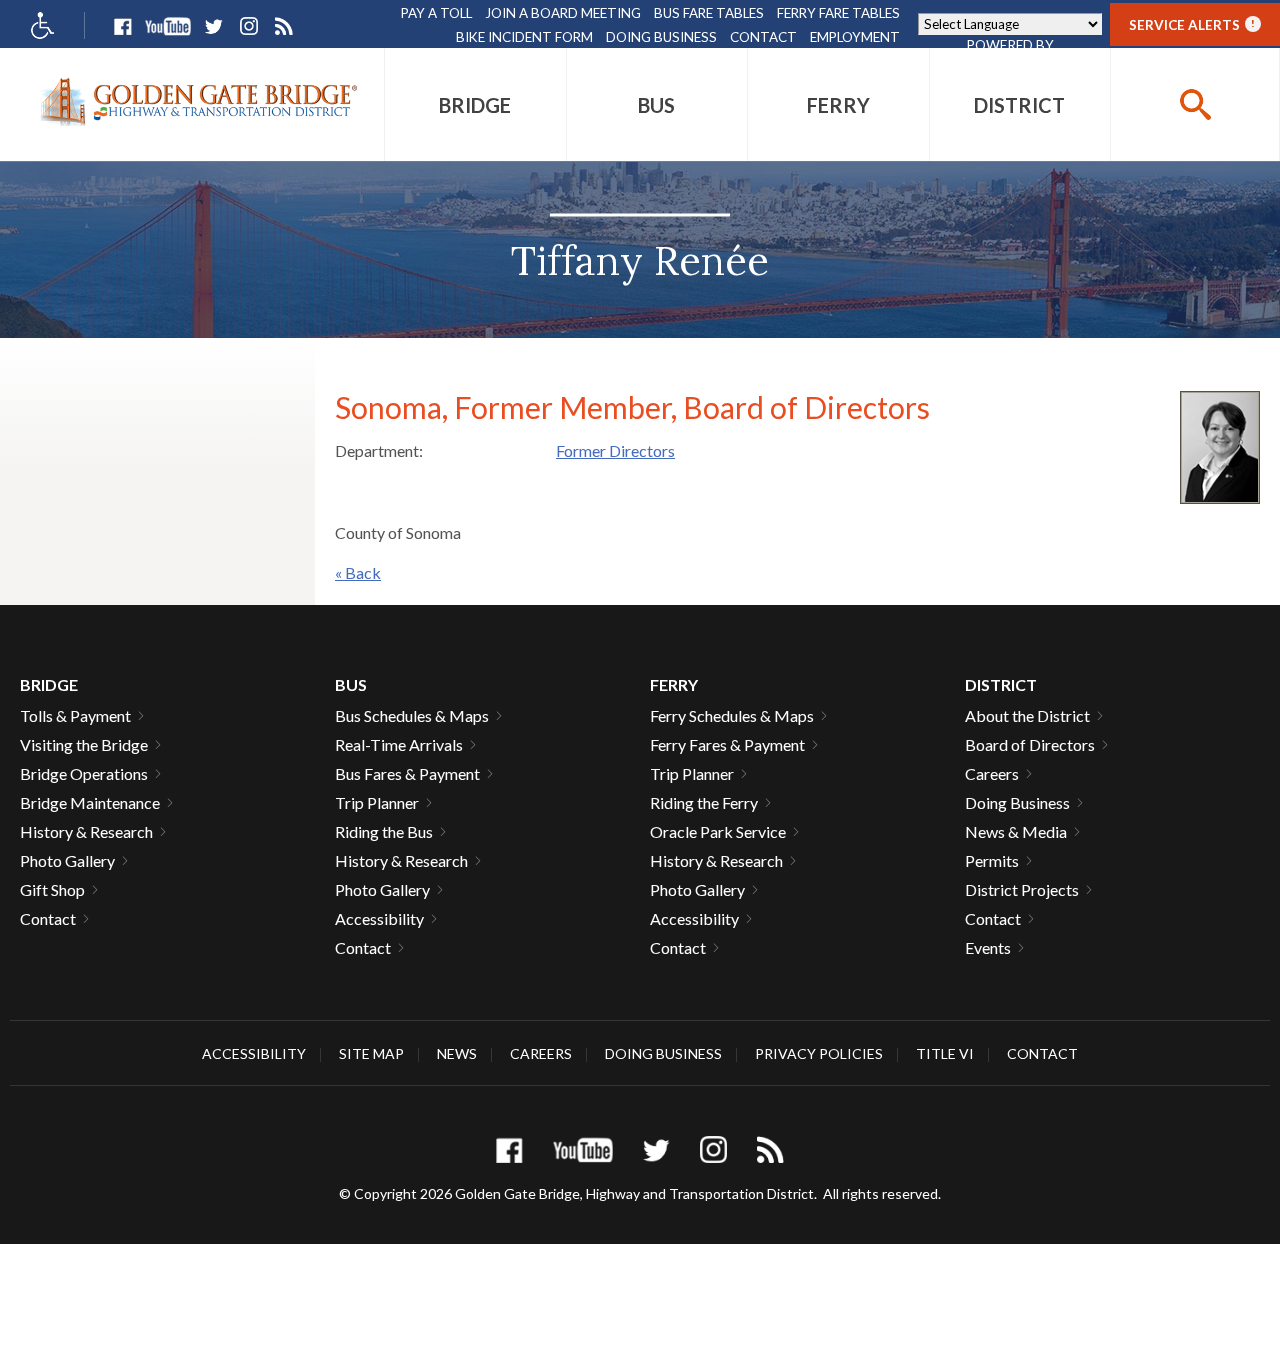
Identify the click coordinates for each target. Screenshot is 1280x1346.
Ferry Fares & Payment (727, 744)
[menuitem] (475, 104)
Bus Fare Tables (709, 13)
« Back (358, 572)
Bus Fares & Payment (407, 773)
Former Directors (615, 450)
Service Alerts (1192, 25)
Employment (855, 37)
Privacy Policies (819, 1053)
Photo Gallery (67, 860)
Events (988, 947)
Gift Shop (52, 889)
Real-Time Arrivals (399, 744)
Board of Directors (1030, 744)
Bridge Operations (84, 773)
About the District (1027, 715)
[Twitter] (213, 26)
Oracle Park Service (718, 831)
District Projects (1022, 889)
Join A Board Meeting (563, 13)
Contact (763, 37)
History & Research (86, 831)
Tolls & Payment (75, 715)
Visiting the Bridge (84, 744)
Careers (992, 773)
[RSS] (283, 26)
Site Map (371, 1053)
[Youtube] (168, 26)
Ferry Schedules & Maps (732, 715)
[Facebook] (122, 26)
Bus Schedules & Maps (412, 715)
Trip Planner (377, 802)
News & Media (1016, 831)
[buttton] (1195, 104)
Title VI (945, 1053)
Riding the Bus (384, 831)
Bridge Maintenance (90, 802)
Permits (992, 860)
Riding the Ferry (704, 802)
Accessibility (379, 918)
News (457, 1053)
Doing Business (661, 37)
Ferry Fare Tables (838, 13)
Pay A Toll (436, 13)
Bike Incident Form (524, 37)
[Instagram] (248, 26)
